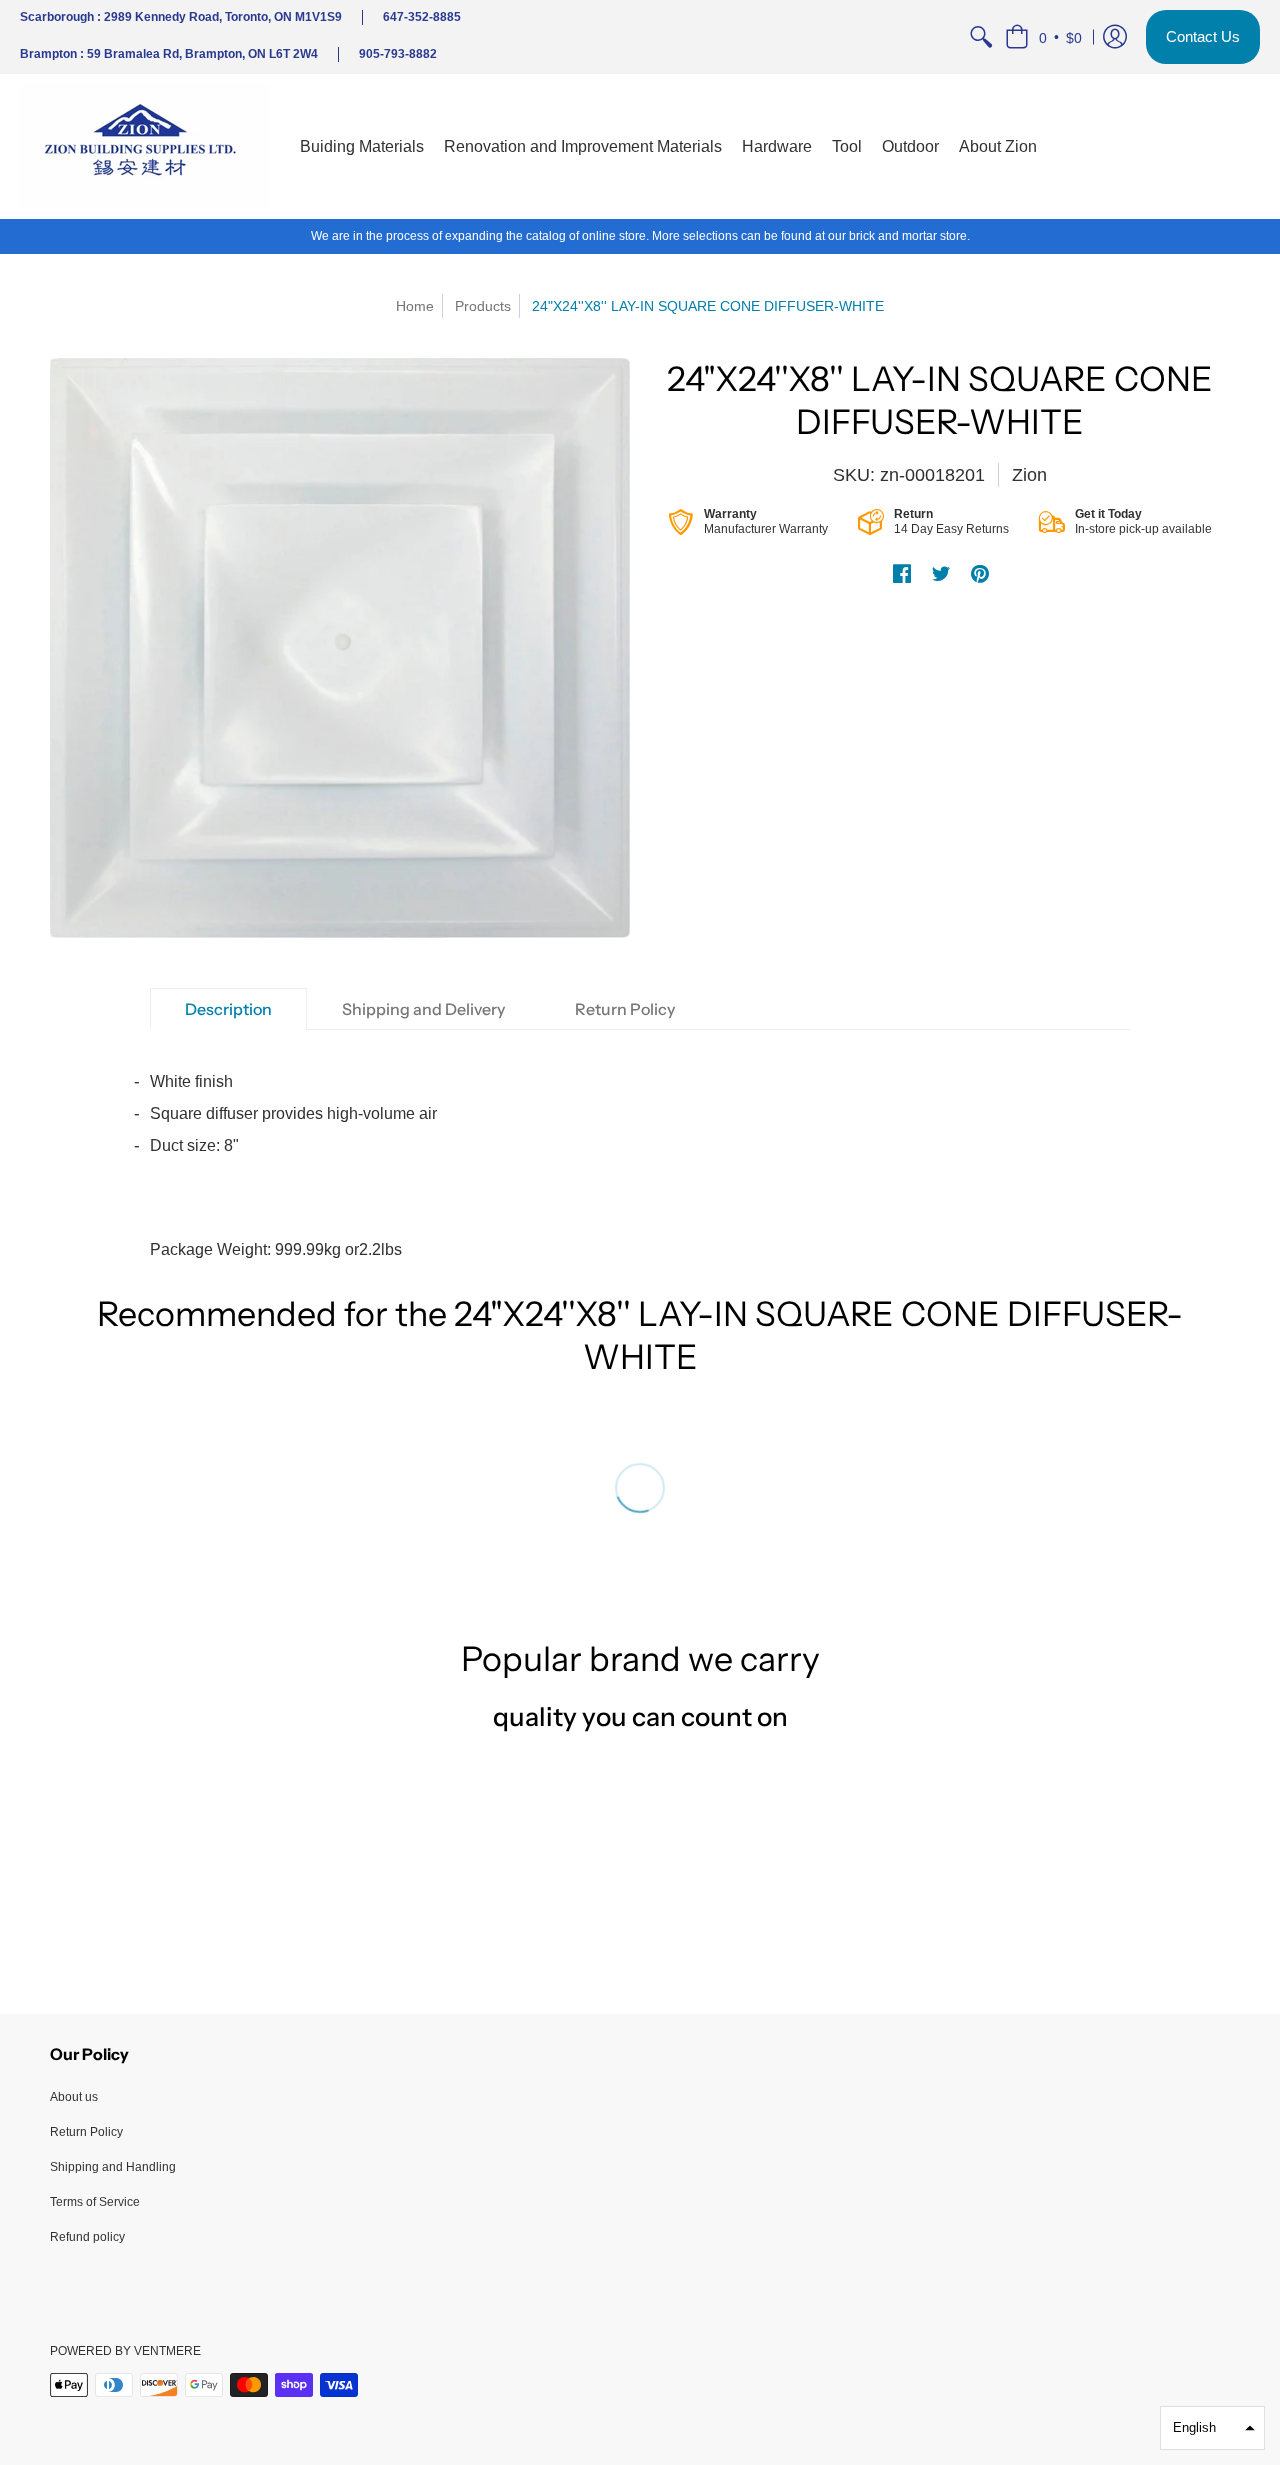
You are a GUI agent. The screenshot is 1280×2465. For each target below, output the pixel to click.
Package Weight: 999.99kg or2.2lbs (293, 1165)
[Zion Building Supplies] (145, 146)
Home (415, 306)
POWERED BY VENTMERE (125, 2351)
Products (483, 306)
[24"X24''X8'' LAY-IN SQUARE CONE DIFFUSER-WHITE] (340, 648)
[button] (1043, 37)
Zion (1029, 475)
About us (74, 2097)
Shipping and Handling (113, 2167)
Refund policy (87, 2237)
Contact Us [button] (1203, 36)
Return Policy (86, 2132)
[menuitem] (981, 37)
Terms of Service (95, 2202)
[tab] (228, 1009)
